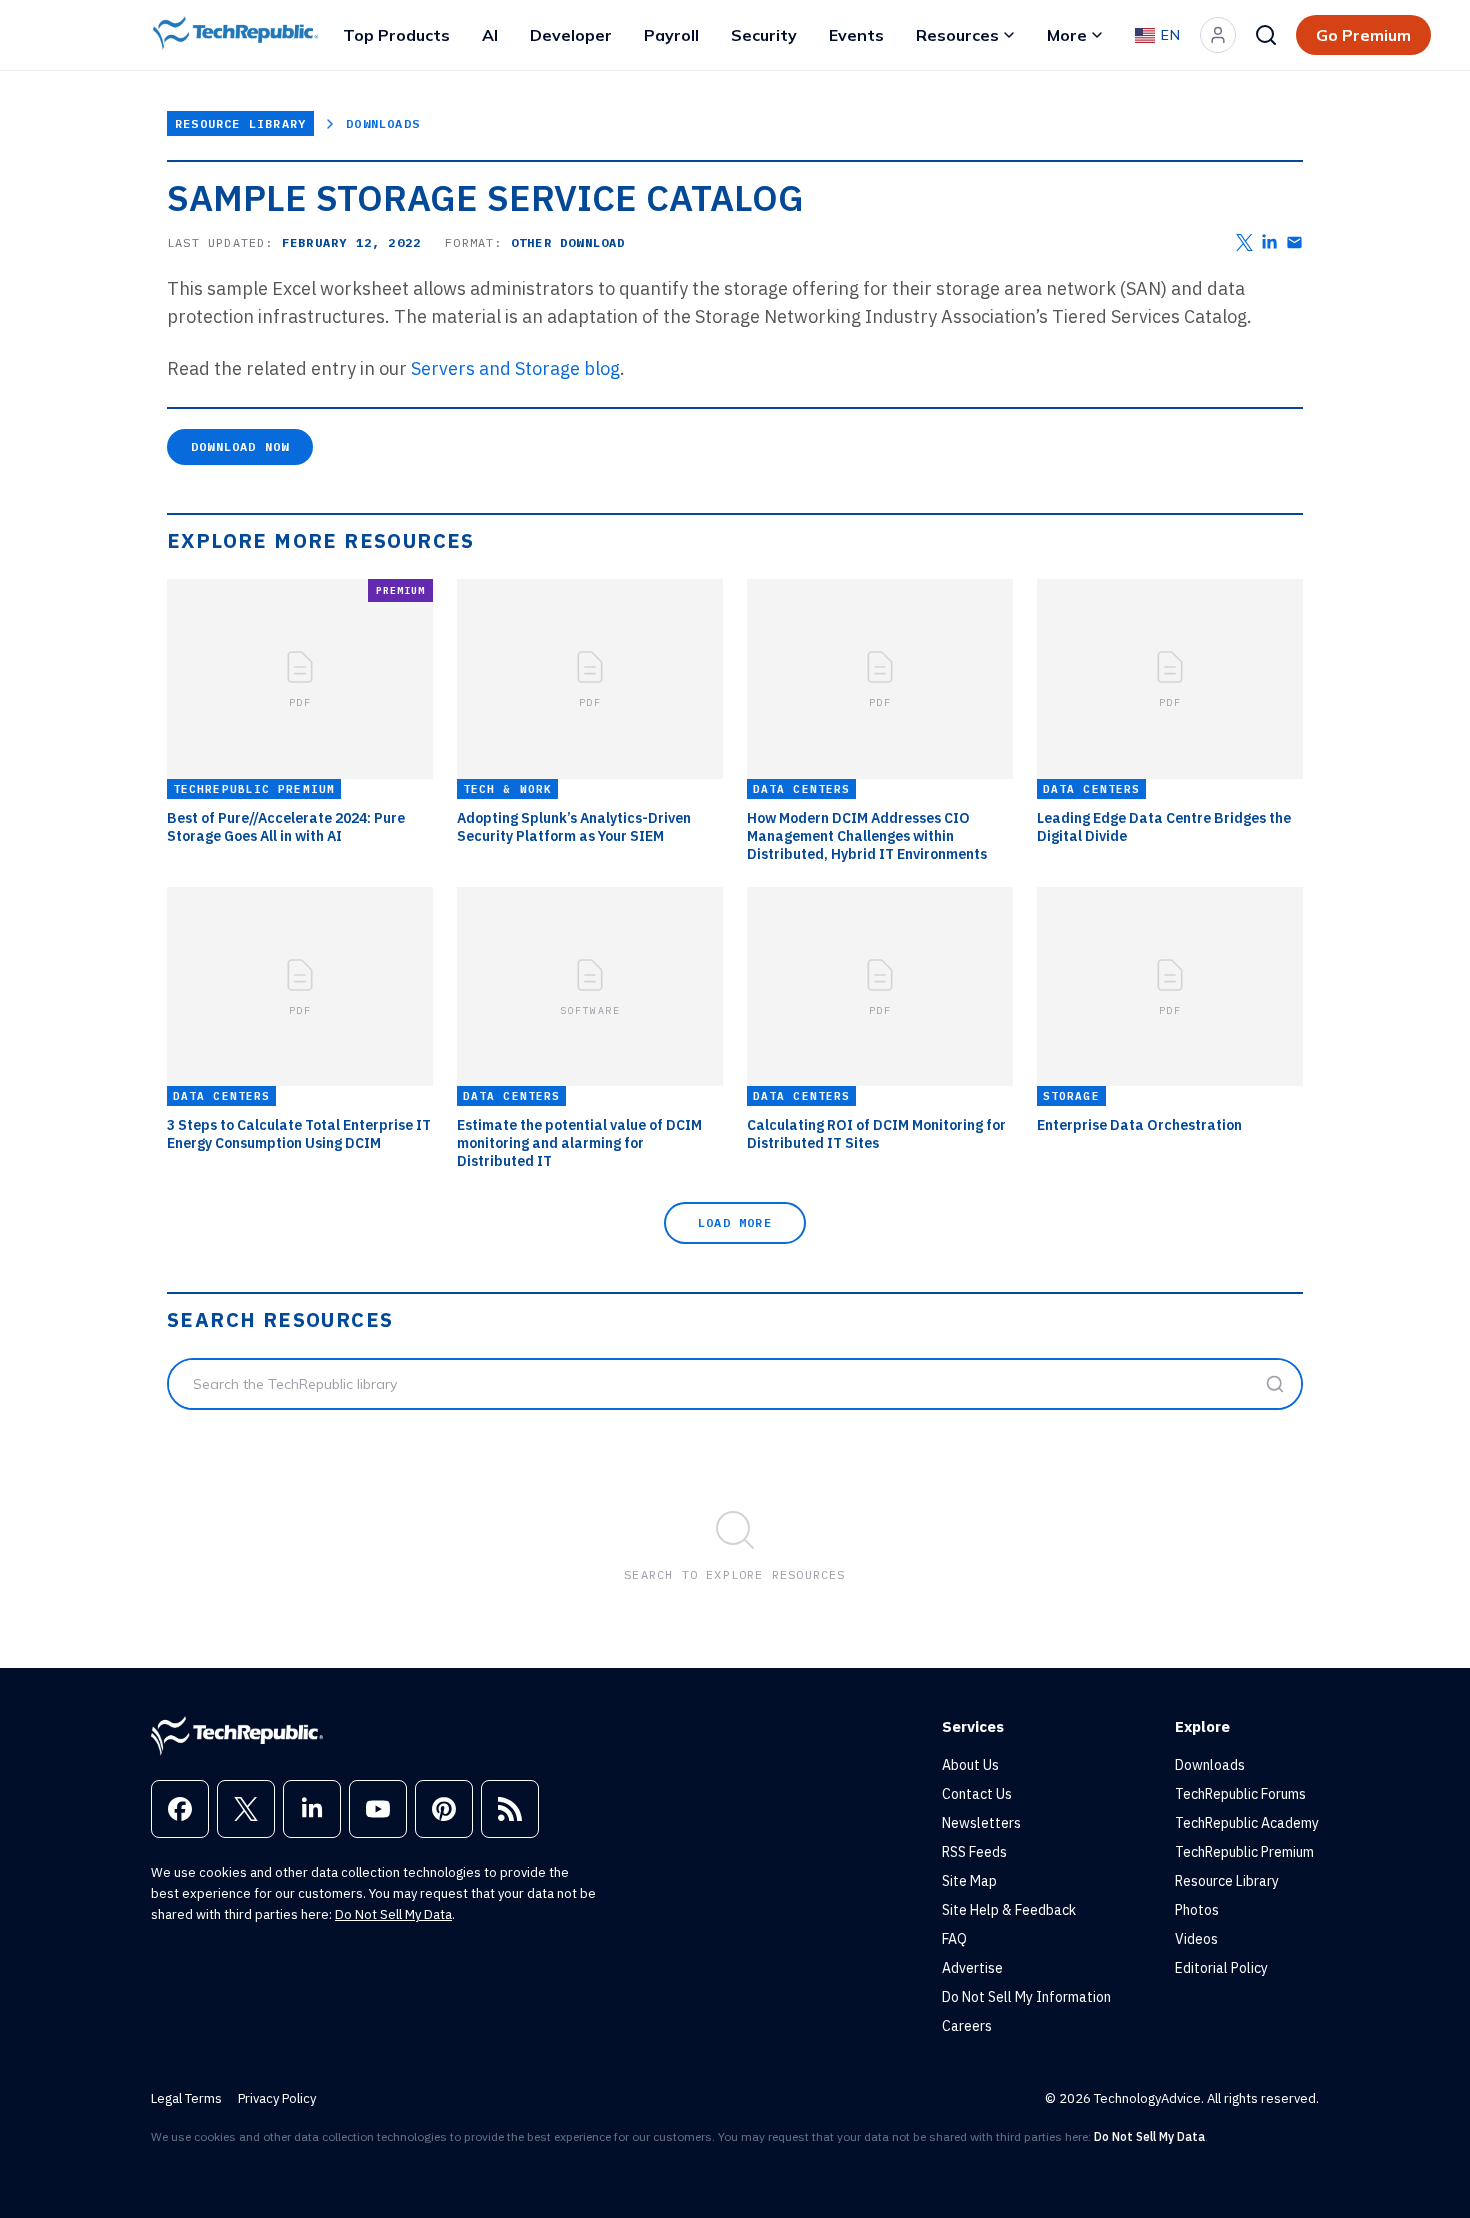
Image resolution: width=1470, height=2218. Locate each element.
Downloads (383, 123)
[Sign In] (1218, 35)
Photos (1197, 1910)
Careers (967, 2026)
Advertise (972, 1968)
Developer (571, 35)
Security (764, 35)
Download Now (240, 446)
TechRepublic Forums (1240, 1794)
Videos (1196, 1939)
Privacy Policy (277, 2098)
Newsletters (981, 1823)
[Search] (1266, 35)
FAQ (954, 1939)
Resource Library (240, 123)
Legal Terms (186, 2098)
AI (490, 35)
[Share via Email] (1294, 242)
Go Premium (1363, 35)
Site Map (969, 1881)
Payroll (671, 35)
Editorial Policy (1221, 1968)
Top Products (396, 35)
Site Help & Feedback (1009, 1910)
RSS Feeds (974, 1852)
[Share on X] (1244, 242)
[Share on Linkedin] (1269, 242)
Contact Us (977, 1794)
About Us (970, 1765)
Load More (735, 1222)
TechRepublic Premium (1244, 1852)
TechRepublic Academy (1247, 1823)
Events (856, 35)
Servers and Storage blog (515, 368)
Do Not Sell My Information (1026, 1997)
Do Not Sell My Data (393, 1914)
